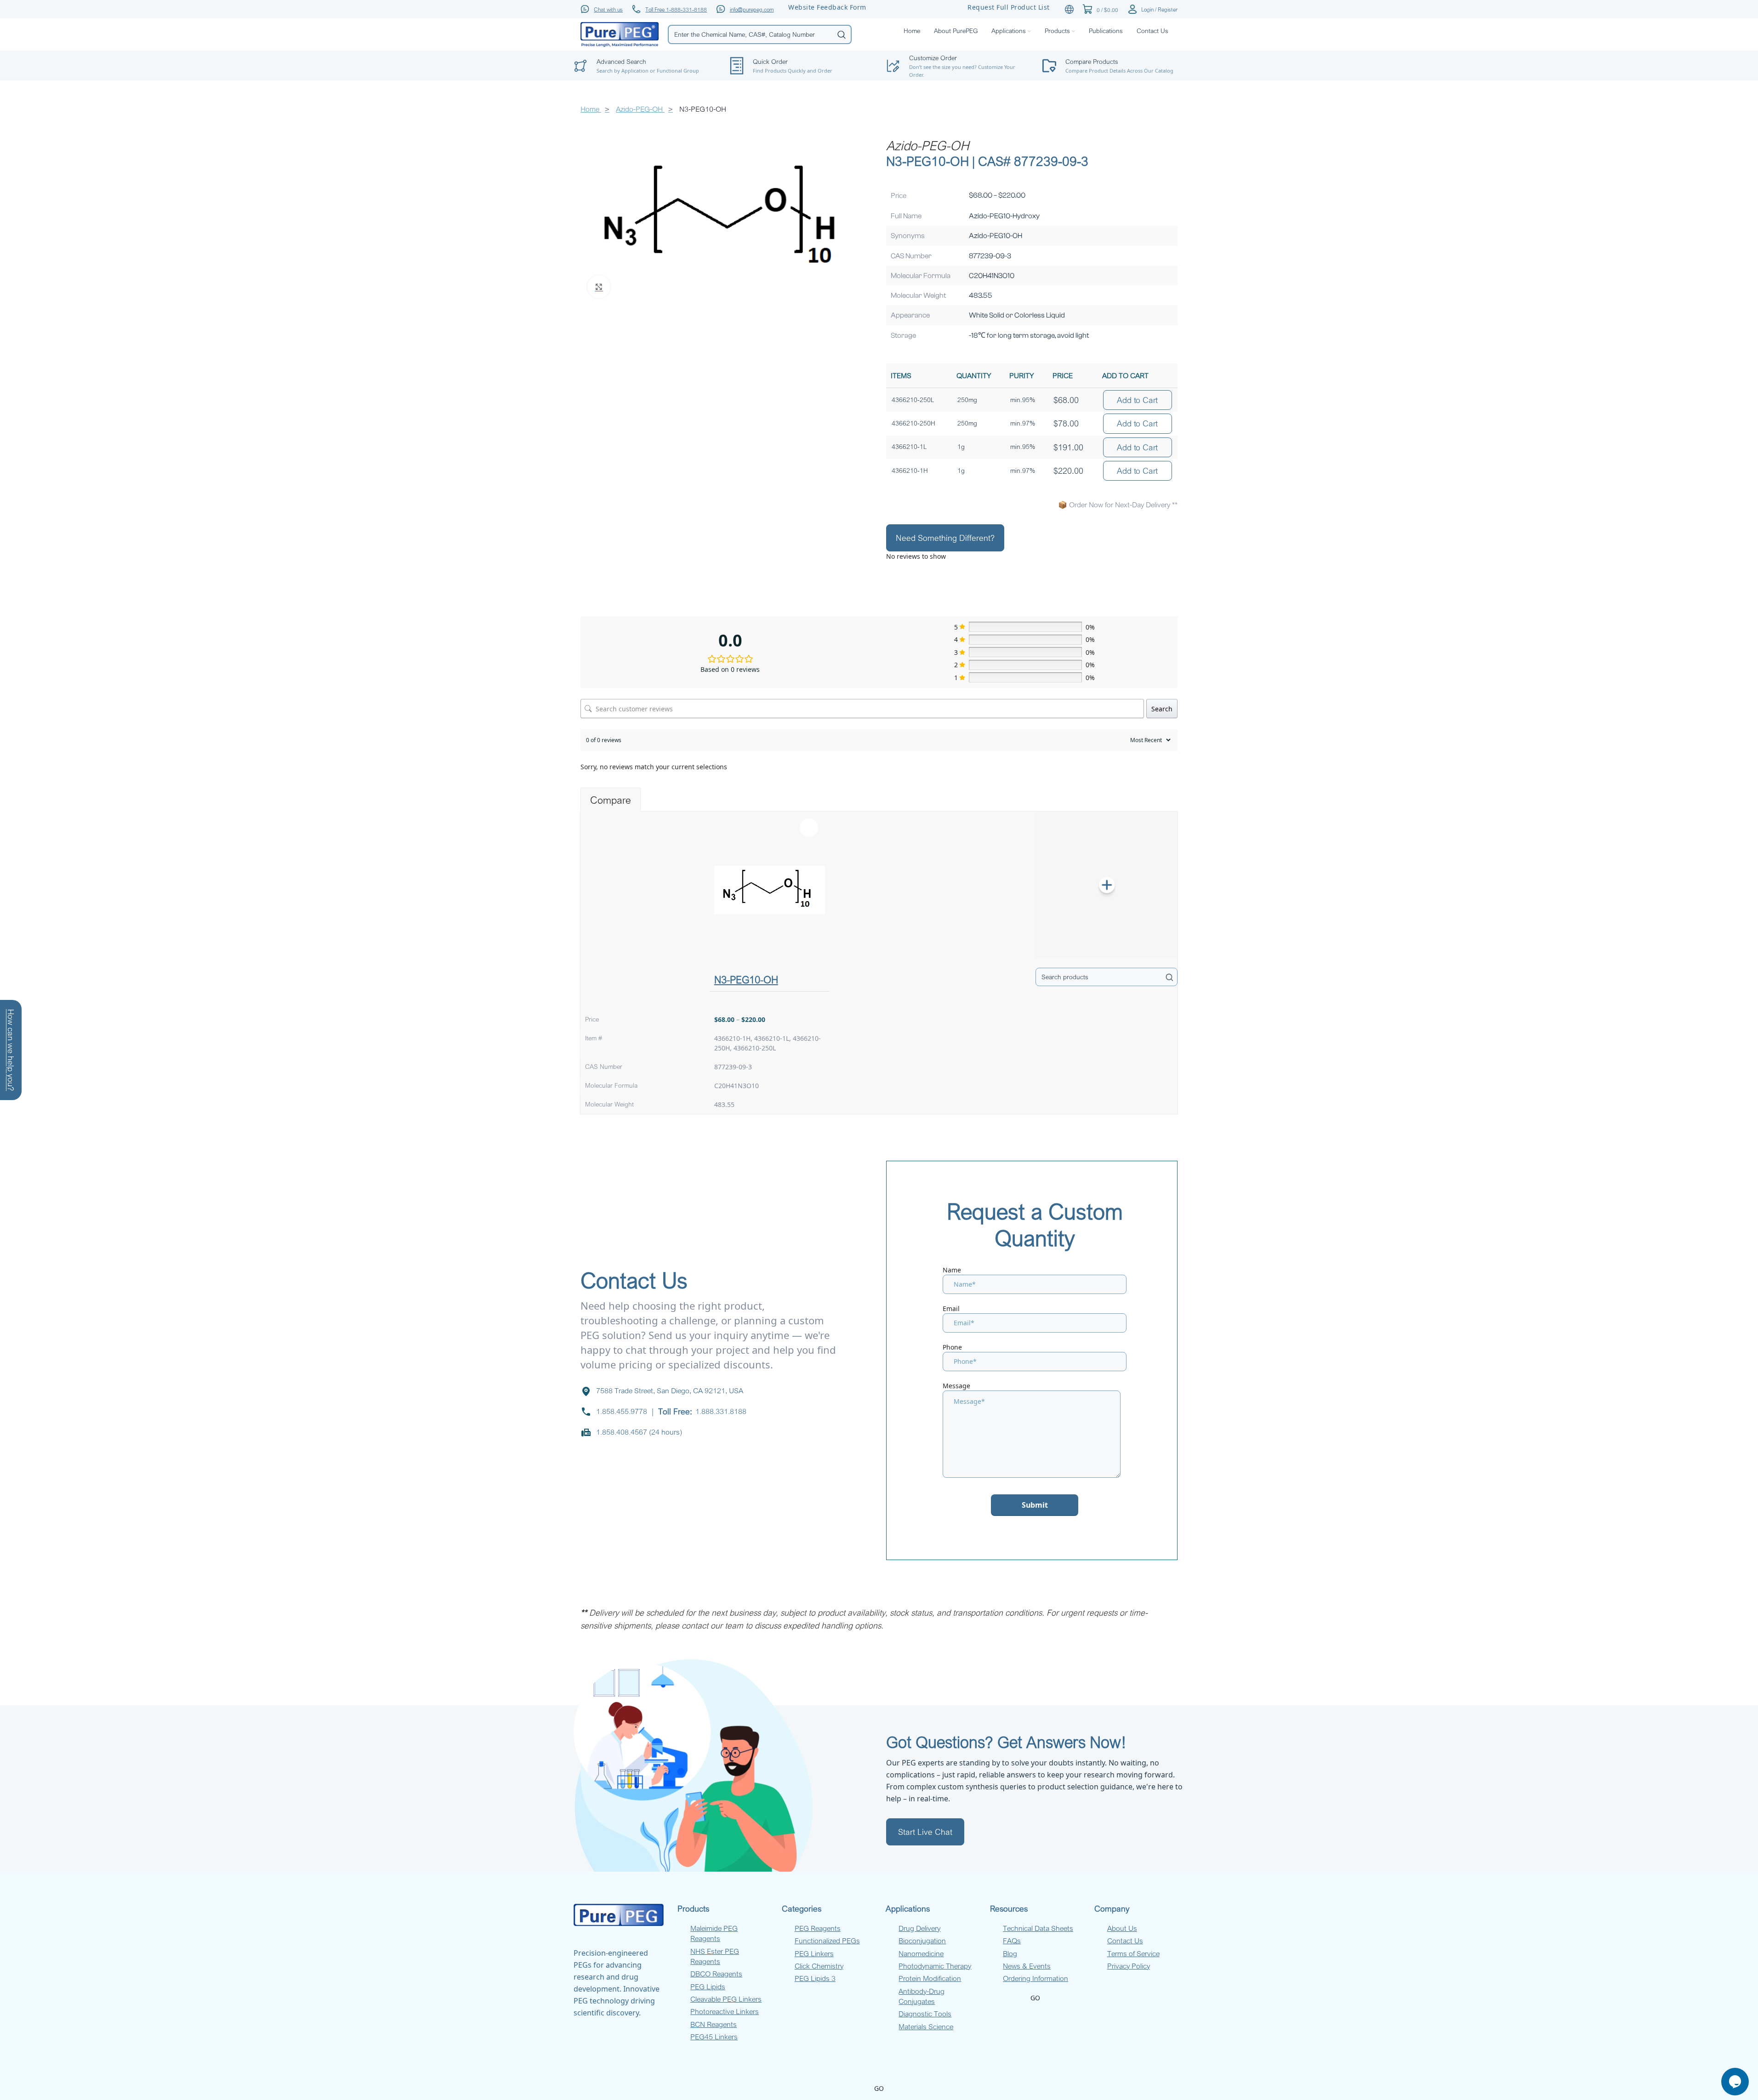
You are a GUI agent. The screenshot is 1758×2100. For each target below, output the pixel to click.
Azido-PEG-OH (640, 109)
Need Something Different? (945, 538)
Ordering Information (1035, 1978)
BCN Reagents (714, 2024)
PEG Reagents (818, 1928)
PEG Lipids (708, 1986)
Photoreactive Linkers (725, 2011)
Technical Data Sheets (1038, 1928)
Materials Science (926, 2026)
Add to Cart (1137, 400)
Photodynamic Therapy (935, 1966)
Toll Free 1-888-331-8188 (676, 9)
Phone (952, 1347)
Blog (1010, 1953)
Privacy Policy (1129, 1966)
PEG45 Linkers (714, 2037)
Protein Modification (930, 1978)
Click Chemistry (819, 1966)
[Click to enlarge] (599, 287)
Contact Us (1125, 1941)
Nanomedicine (921, 1953)
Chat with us (608, 9)
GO (1035, 1998)
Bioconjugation (922, 1941)
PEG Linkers (814, 1953)
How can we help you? (11, 1050)
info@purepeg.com (752, 9)
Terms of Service (1133, 1953)
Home (591, 109)
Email (951, 1308)
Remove (809, 828)
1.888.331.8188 (721, 1411)
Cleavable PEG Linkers (726, 1999)
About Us (1122, 1928)
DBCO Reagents (716, 1974)
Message (956, 1386)
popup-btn (645, 44)
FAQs (1012, 1941)
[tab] (611, 800)
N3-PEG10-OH (746, 979)
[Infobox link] (801, 66)
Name (952, 1270)
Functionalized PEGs (827, 1941)
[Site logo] (620, 34)
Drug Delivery (919, 1928)
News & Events (1027, 1966)
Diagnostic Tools (925, 2014)
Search (1162, 709)
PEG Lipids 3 (815, 1978)
